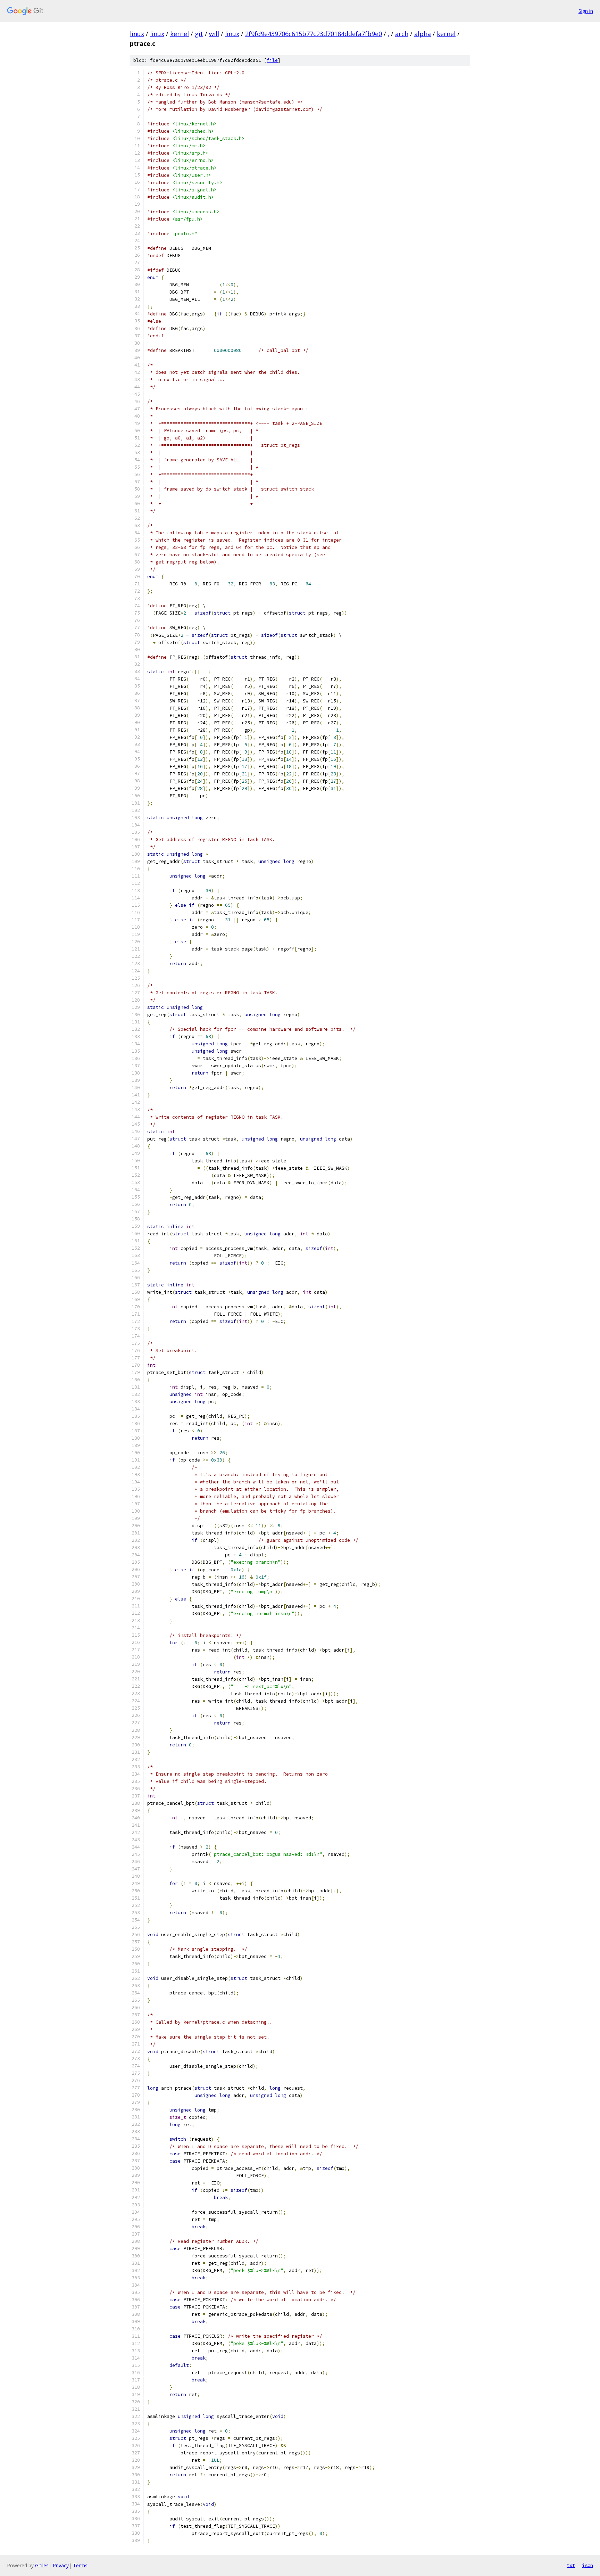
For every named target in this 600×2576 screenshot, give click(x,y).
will (214, 34)
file (272, 60)
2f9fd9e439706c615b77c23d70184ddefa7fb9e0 (314, 34)
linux (137, 34)
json (587, 2565)
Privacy (61, 2565)
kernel (180, 34)
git (199, 34)
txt (571, 2565)
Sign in (586, 11)
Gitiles (42, 2565)
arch (402, 34)
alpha (423, 34)
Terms (80, 2565)
